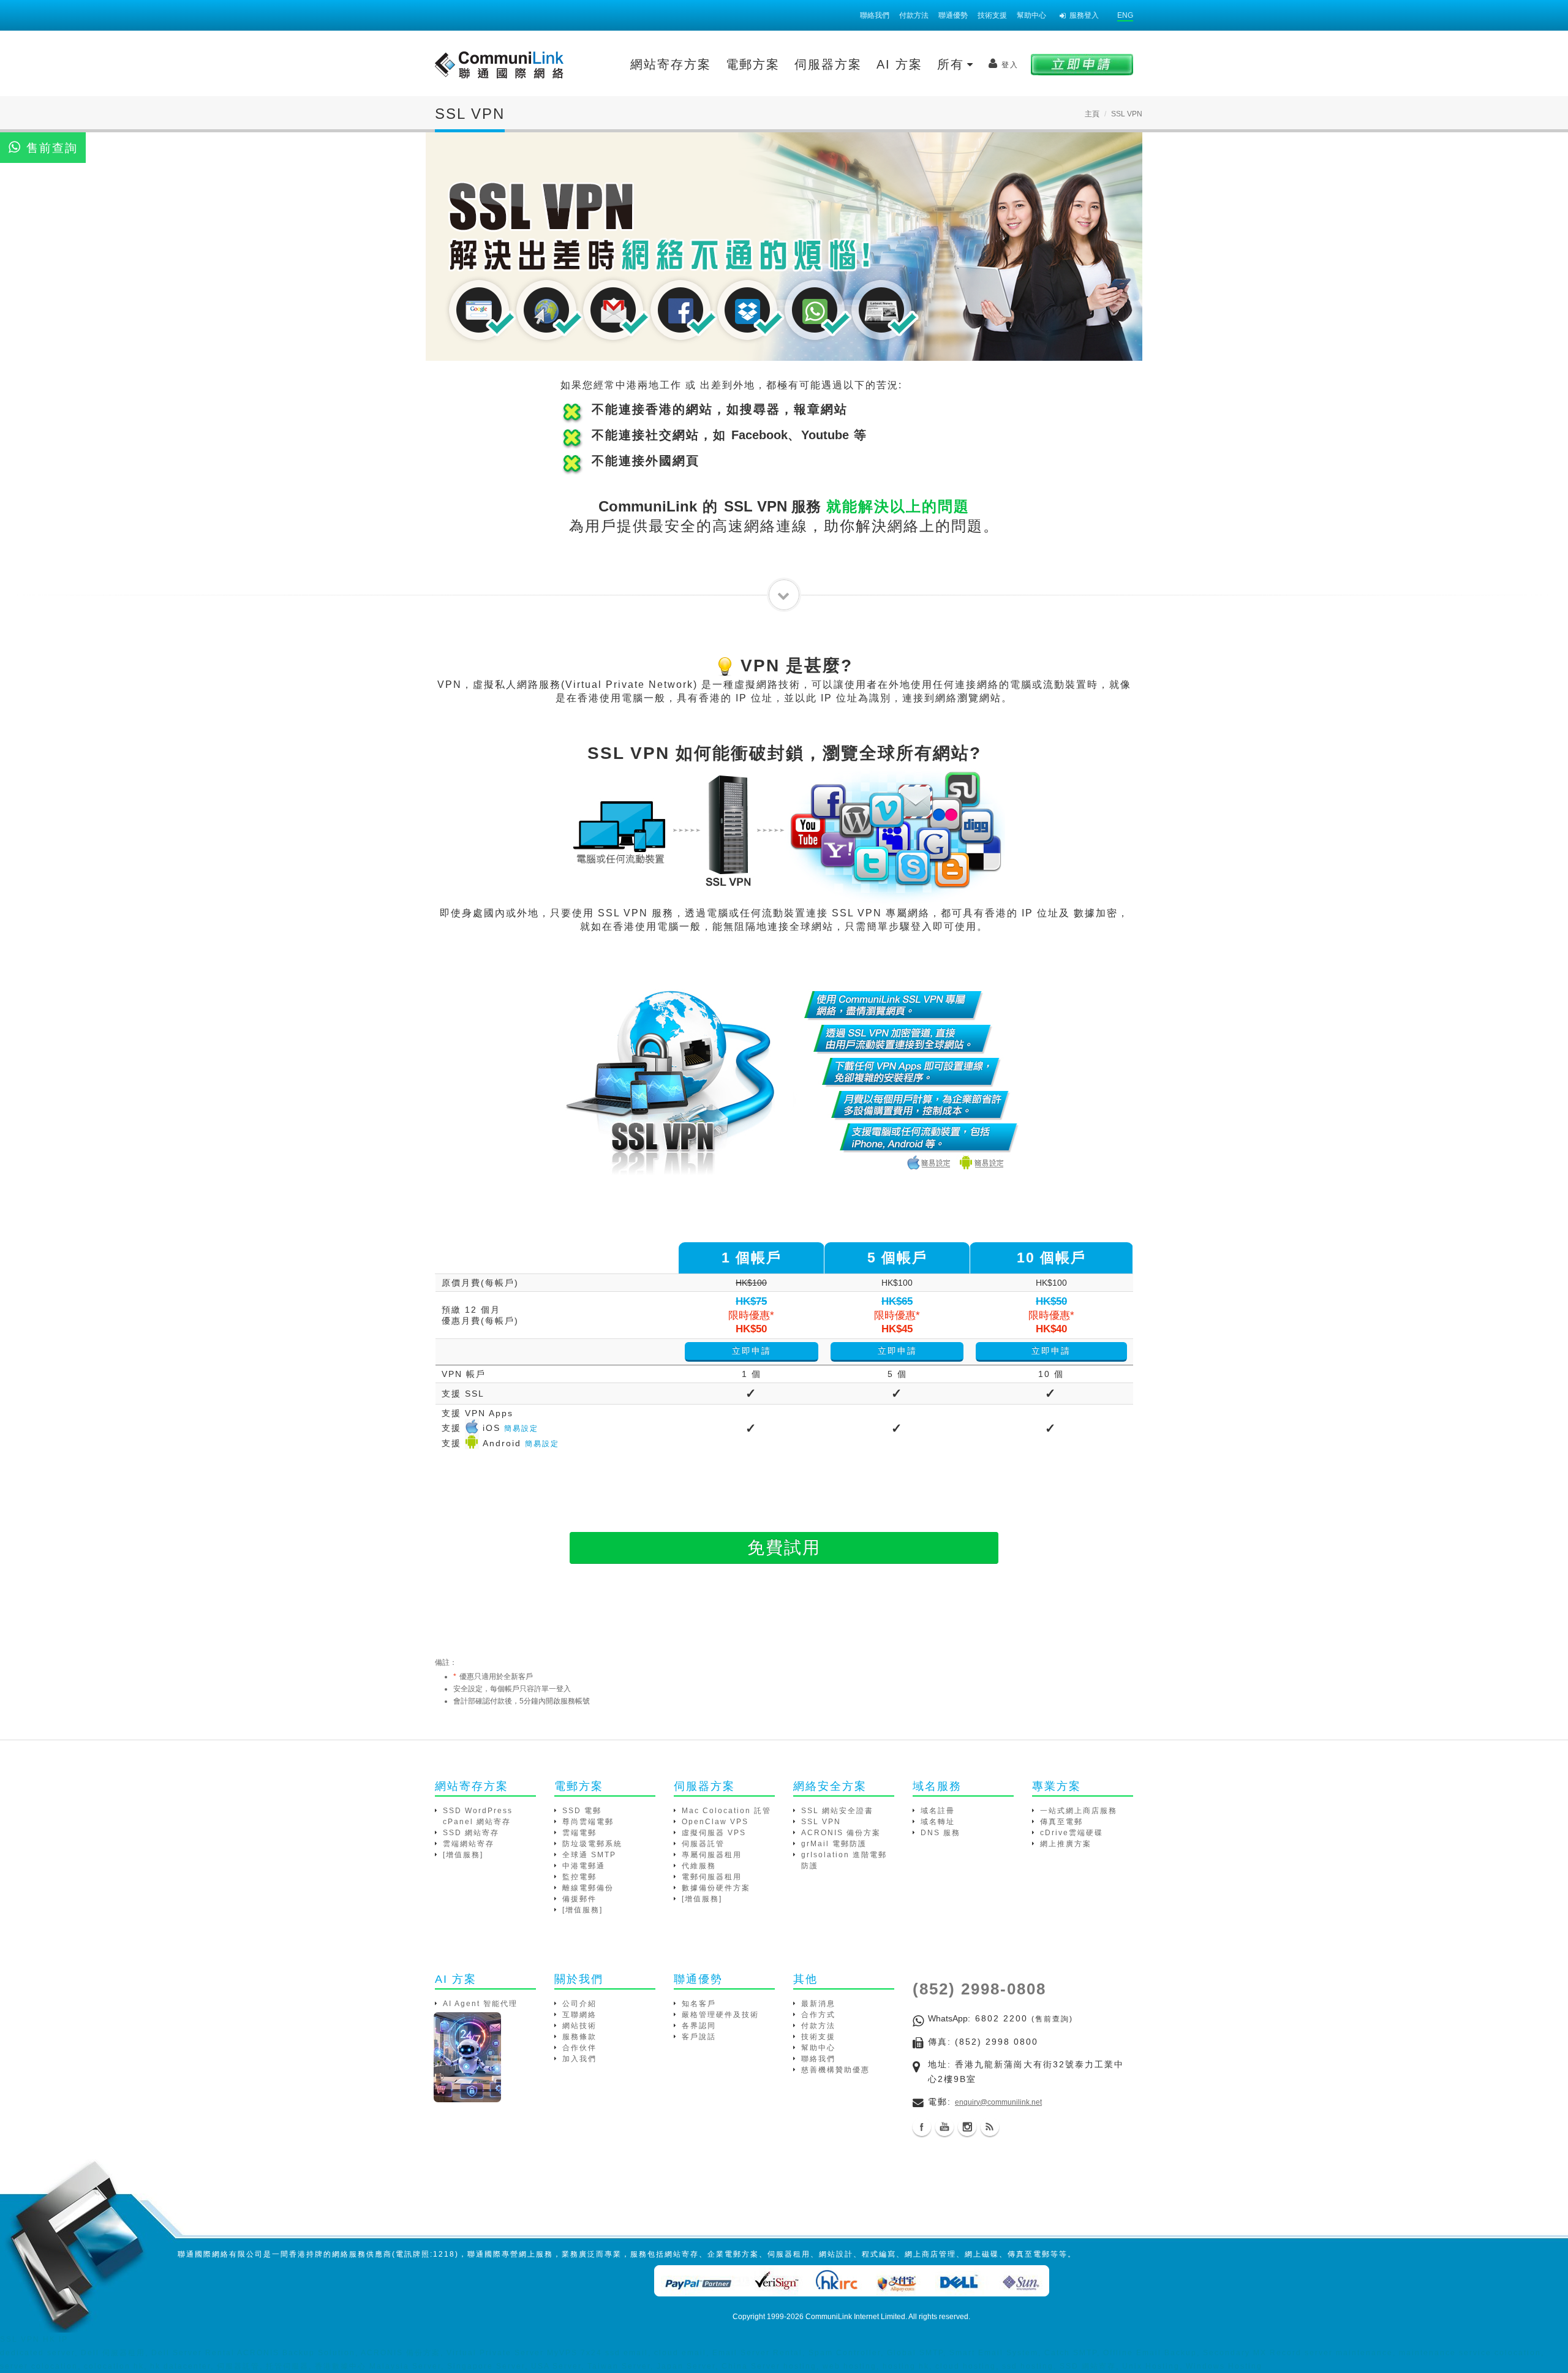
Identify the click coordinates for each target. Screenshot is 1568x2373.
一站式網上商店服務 (1079, 1811)
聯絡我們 (875, 15)
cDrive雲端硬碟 (1072, 1833)
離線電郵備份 (588, 1888)
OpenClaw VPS (715, 1822)
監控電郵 (579, 1877)
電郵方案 (753, 64)
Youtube (944, 2127)
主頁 (1092, 114)
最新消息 (818, 2004)
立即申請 (752, 1351)
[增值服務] (463, 1855)
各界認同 (699, 2026)
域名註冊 (938, 1811)
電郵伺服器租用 (712, 1877)
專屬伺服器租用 (712, 1855)
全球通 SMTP (589, 1855)
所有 (953, 64)
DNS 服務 (940, 1833)
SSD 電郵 (582, 1811)
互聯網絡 (579, 2015)
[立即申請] (1082, 64)
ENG (1125, 15)
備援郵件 (579, 1899)
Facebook (922, 2127)
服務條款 (579, 2037)
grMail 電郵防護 (834, 1844)
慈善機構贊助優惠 (835, 2070)
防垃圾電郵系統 (592, 1844)
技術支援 (992, 15)
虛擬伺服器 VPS (714, 1833)
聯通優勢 (953, 15)
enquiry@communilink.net (998, 2102)
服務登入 (1084, 15)
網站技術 (579, 2026)
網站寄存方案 (671, 64)
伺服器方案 (828, 64)
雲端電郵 (579, 1833)
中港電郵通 (584, 1866)
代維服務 (699, 1866)
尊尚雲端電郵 (588, 1822)
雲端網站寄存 (469, 1844)
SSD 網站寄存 (471, 1833)
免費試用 (784, 1548)
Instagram (967, 2127)
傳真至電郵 (1061, 1822)
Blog (990, 2127)
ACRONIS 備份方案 (841, 1833)
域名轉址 (938, 1822)
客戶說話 (699, 2037)
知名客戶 (699, 2004)
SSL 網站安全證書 (837, 1811)
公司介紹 (579, 2004)
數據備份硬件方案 (716, 1888)
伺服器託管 (703, 1844)
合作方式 (818, 2015)
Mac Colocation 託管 (726, 1811)
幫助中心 (1031, 15)
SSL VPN (821, 1822)
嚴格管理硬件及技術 (720, 2015)
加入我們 (579, 2059)
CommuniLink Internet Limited (855, 2317)
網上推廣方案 (1066, 1844)
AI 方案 (899, 64)
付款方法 (914, 15)
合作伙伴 (579, 2048)
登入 (1010, 65)
